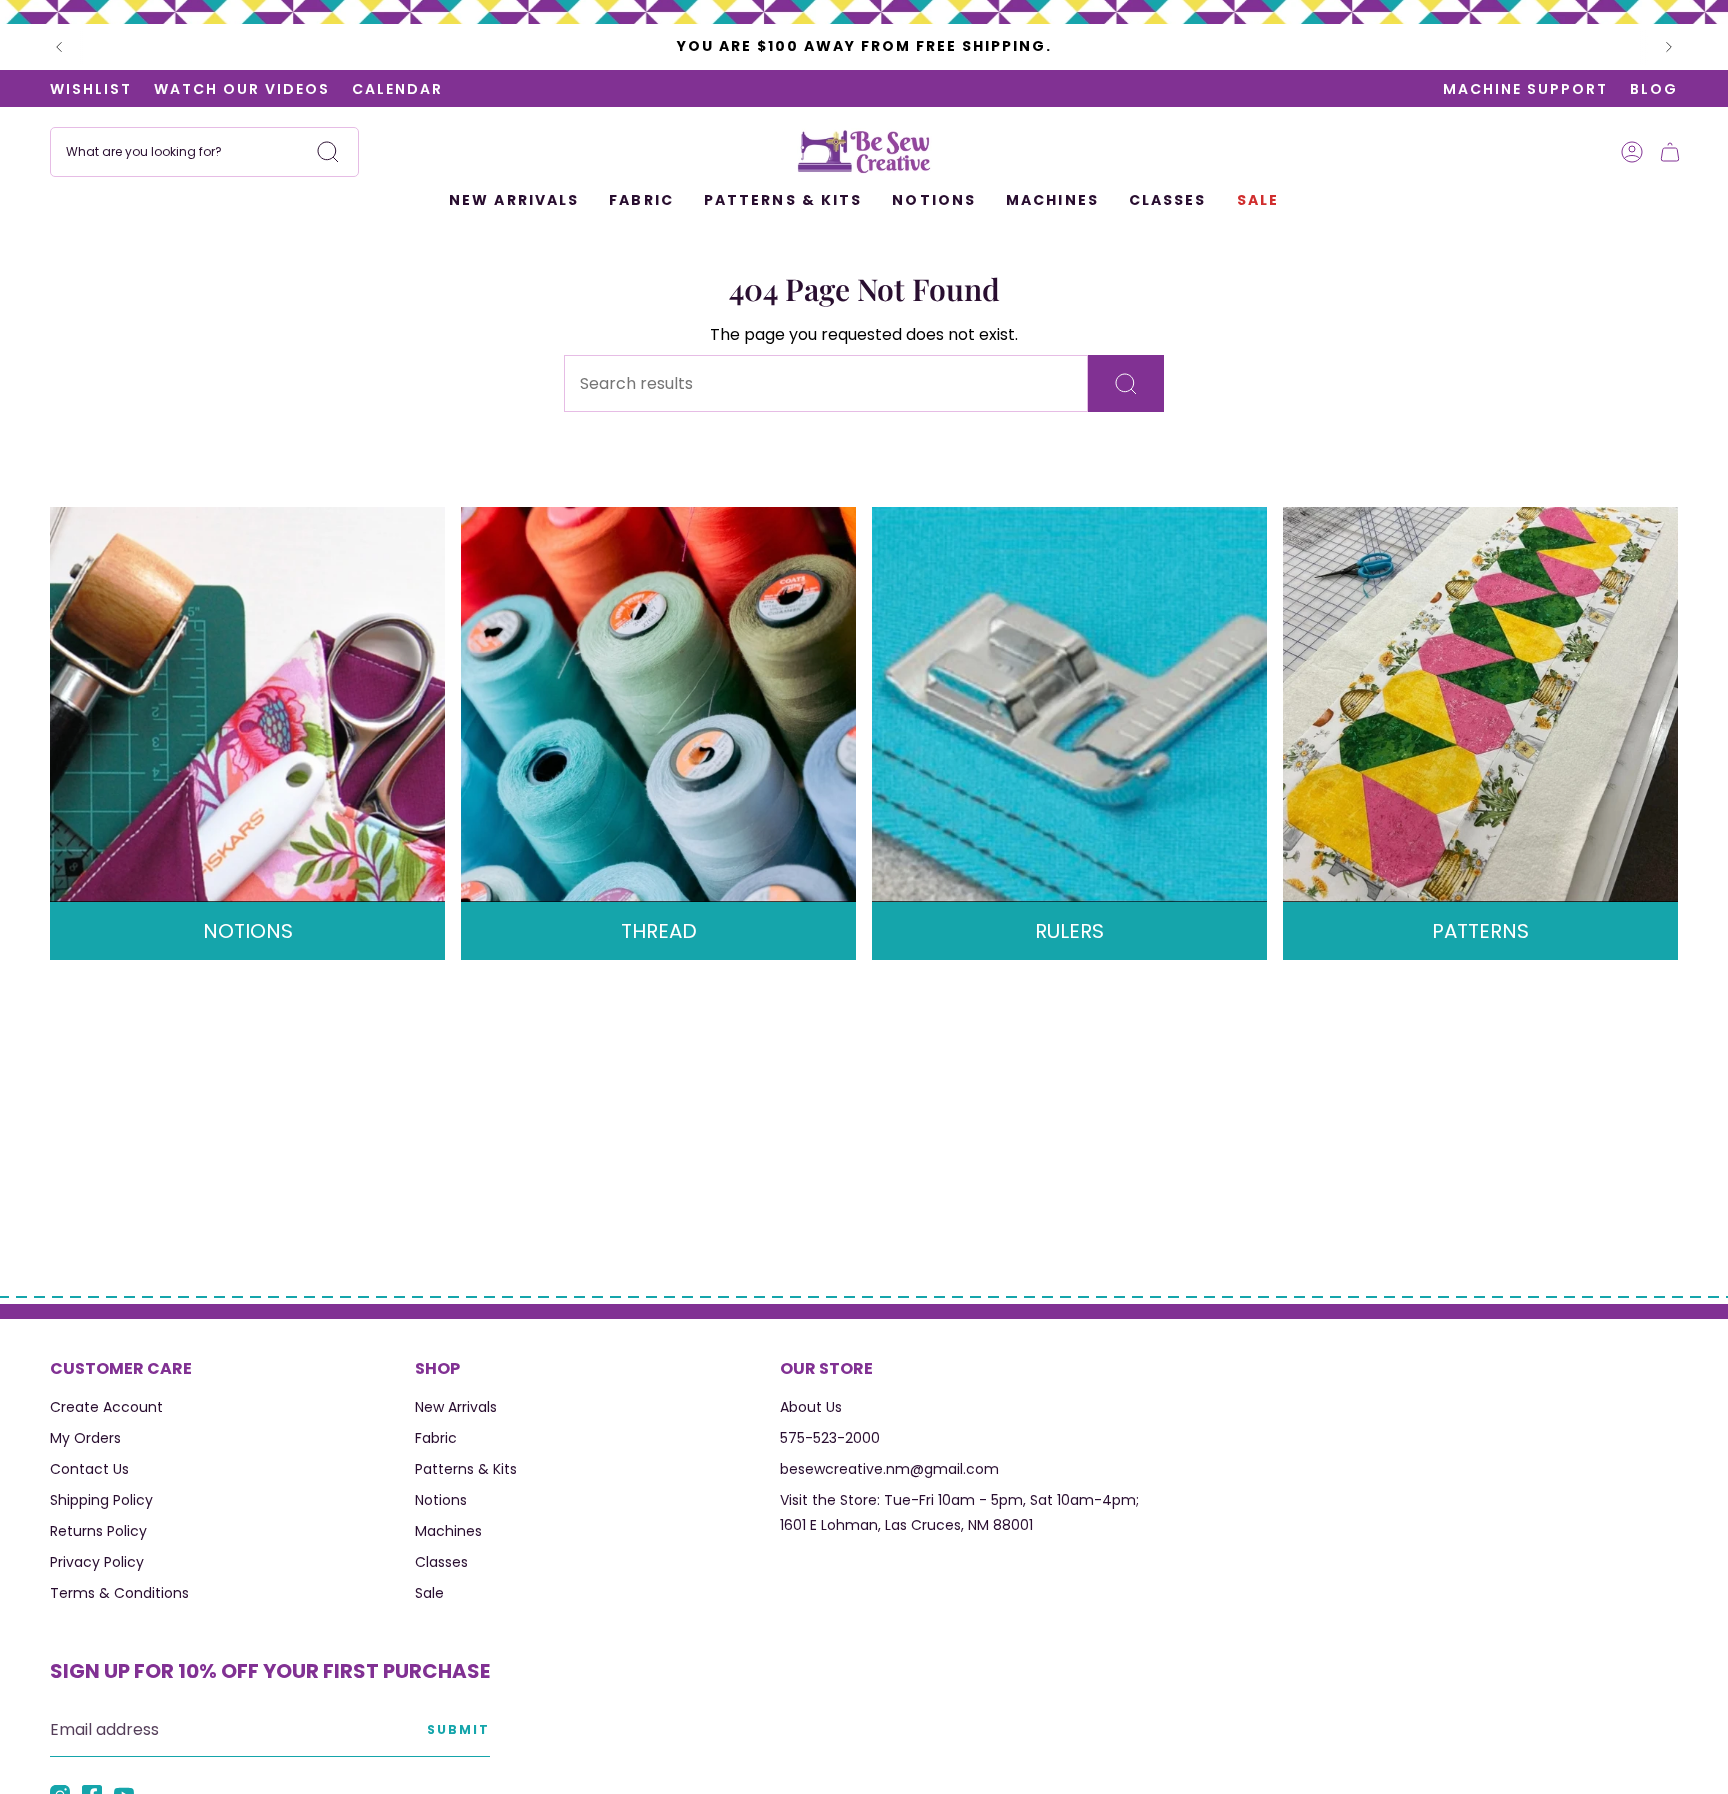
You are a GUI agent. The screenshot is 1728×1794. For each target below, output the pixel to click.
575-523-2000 (830, 1438)
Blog (1654, 89)
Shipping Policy (101, 1500)
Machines (448, 1531)
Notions (441, 1500)
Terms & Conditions (119, 1593)
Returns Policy (98, 1531)
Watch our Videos (242, 89)
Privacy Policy (97, 1562)
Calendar (397, 89)
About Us (811, 1407)
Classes (441, 1562)
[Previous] (59, 47)
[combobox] (204, 152)
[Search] (328, 152)
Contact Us (89, 1469)
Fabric (436, 1438)
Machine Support (1525, 89)
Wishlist (91, 89)
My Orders (85, 1438)
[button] (641, 201)
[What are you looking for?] (1126, 383)
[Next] (1669, 47)
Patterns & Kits (466, 1469)
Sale (429, 1593)
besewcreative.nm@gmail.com (889, 1469)
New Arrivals (456, 1407)
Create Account (106, 1407)
